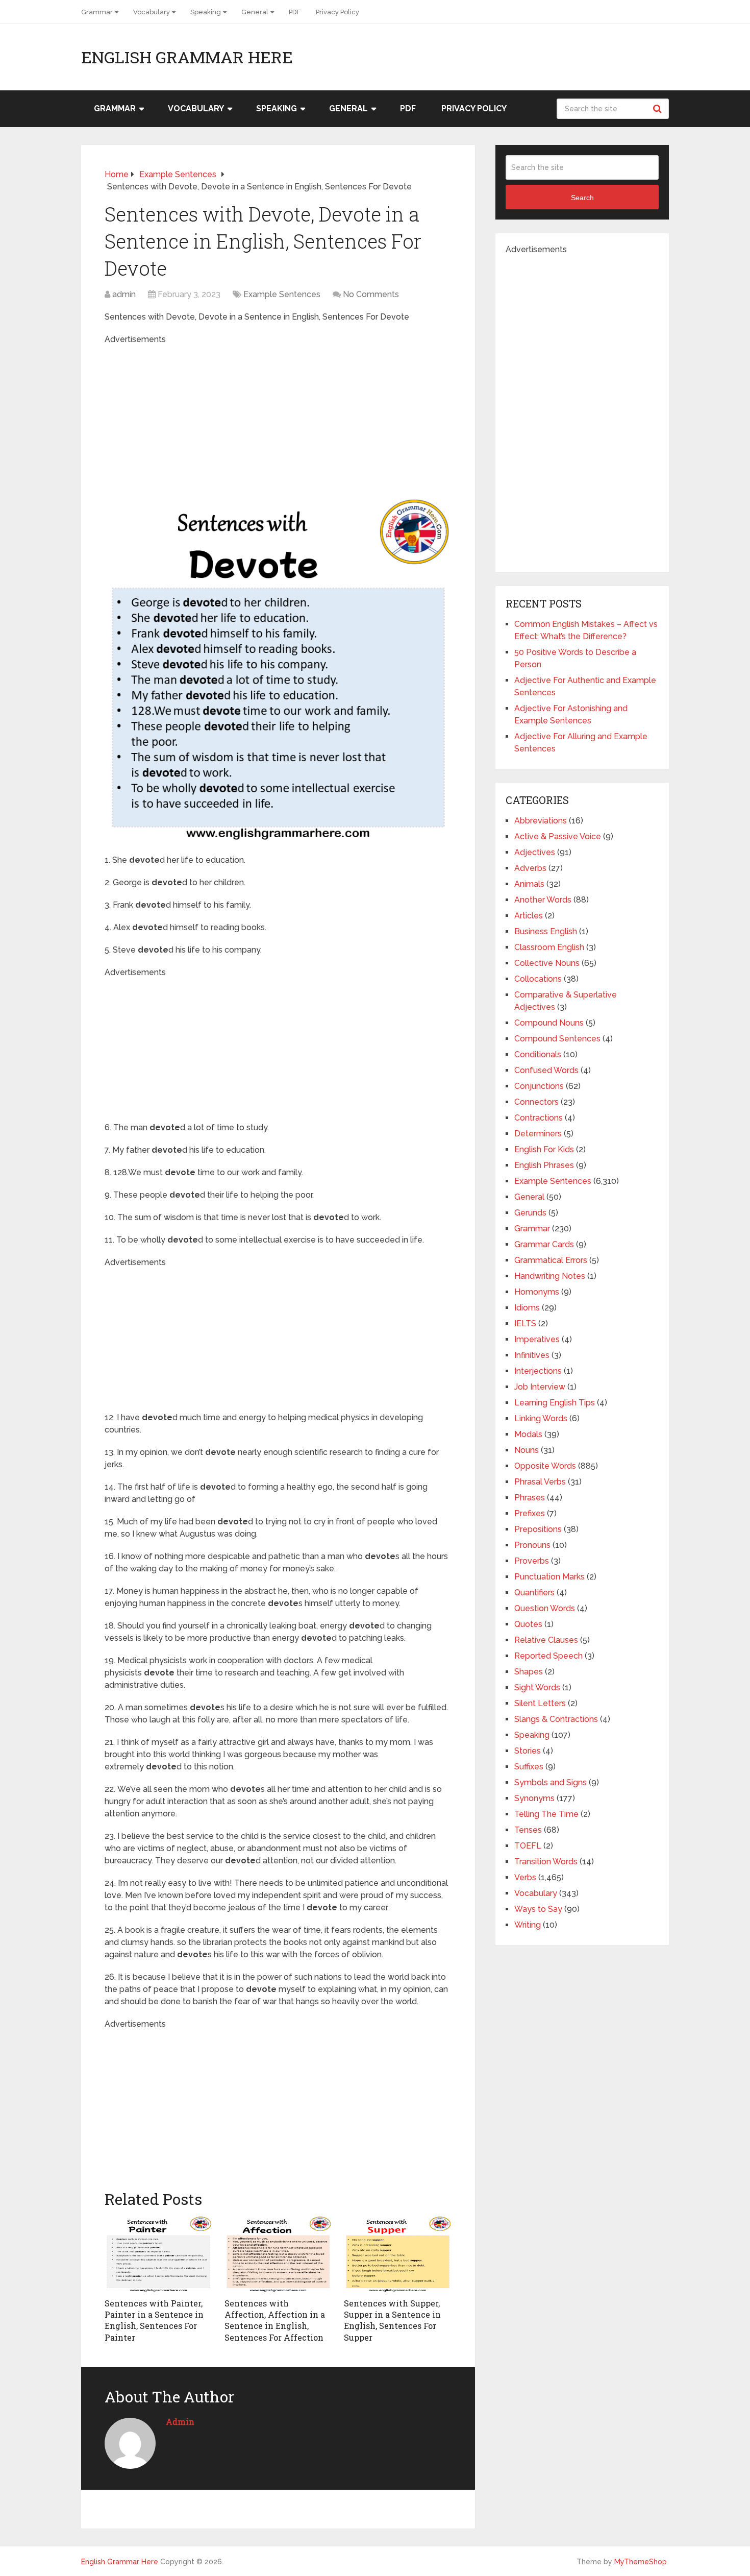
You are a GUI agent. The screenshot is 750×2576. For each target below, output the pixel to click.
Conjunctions (539, 1086)
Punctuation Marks (549, 1577)
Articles (529, 916)
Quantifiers (534, 1593)
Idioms (527, 1308)
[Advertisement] (278, 417)
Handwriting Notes (550, 1276)
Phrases (530, 1498)
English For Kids (544, 1149)
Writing (528, 1925)
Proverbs (532, 1561)
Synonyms (534, 1798)
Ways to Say (538, 1909)
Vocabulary (152, 12)
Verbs (525, 1877)
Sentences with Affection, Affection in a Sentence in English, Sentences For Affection (275, 2320)
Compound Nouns (549, 1023)
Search (659, 109)
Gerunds (530, 1213)
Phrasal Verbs (540, 1482)
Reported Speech (548, 1656)
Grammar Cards (544, 1244)
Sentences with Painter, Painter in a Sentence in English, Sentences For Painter (154, 2320)
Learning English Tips (555, 1403)
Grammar (97, 12)
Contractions (539, 1118)
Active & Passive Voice (558, 836)
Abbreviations (541, 821)
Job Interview (540, 1387)
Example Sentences (282, 294)
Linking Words (541, 1418)
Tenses (528, 1830)
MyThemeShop (641, 2562)
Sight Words (537, 1687)
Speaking (206, 12)
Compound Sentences (557, 1039)
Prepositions (538, 1529)
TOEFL (528, 1846)
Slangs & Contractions (556, 1719)
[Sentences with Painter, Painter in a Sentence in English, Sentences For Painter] (158, 2254)
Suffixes (529, 1767)
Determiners (538, 1134)
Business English (546, 931)
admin (124, 294)
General (255, 12)
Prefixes (530, 1513)
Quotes (528, 1624)
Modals (528, 1434)
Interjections (538, 1371)
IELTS (525, 1323)
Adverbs (530, 868)
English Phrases (544, 1165)
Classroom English (549, 947)
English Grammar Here (187, 57)
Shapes (529, 1672)
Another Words (543, 900)
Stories (528, 1751)
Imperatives (537, 1339)
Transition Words (546, 1862)
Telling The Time (546, 1814)
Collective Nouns (547, 963)
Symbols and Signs (551, 1782)
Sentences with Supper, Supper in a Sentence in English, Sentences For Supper (392, 2320)
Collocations (538, 979)
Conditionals (538, 1054)
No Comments (371, 294)
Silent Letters (540, 1703)
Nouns (527, 1450)
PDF (295, 12)
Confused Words (546, 1070)
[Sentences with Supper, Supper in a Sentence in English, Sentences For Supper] (398, 2254)
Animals (529, 884)
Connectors (536, 1102)
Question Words (545, 1608)
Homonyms (537, 1292)
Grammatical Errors (551, 1260)
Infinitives (532, 1355)
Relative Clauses (546, 1640)
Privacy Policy (337, 12)
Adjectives (535, 852)
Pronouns (532, 1545)
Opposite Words (545, 1466)
